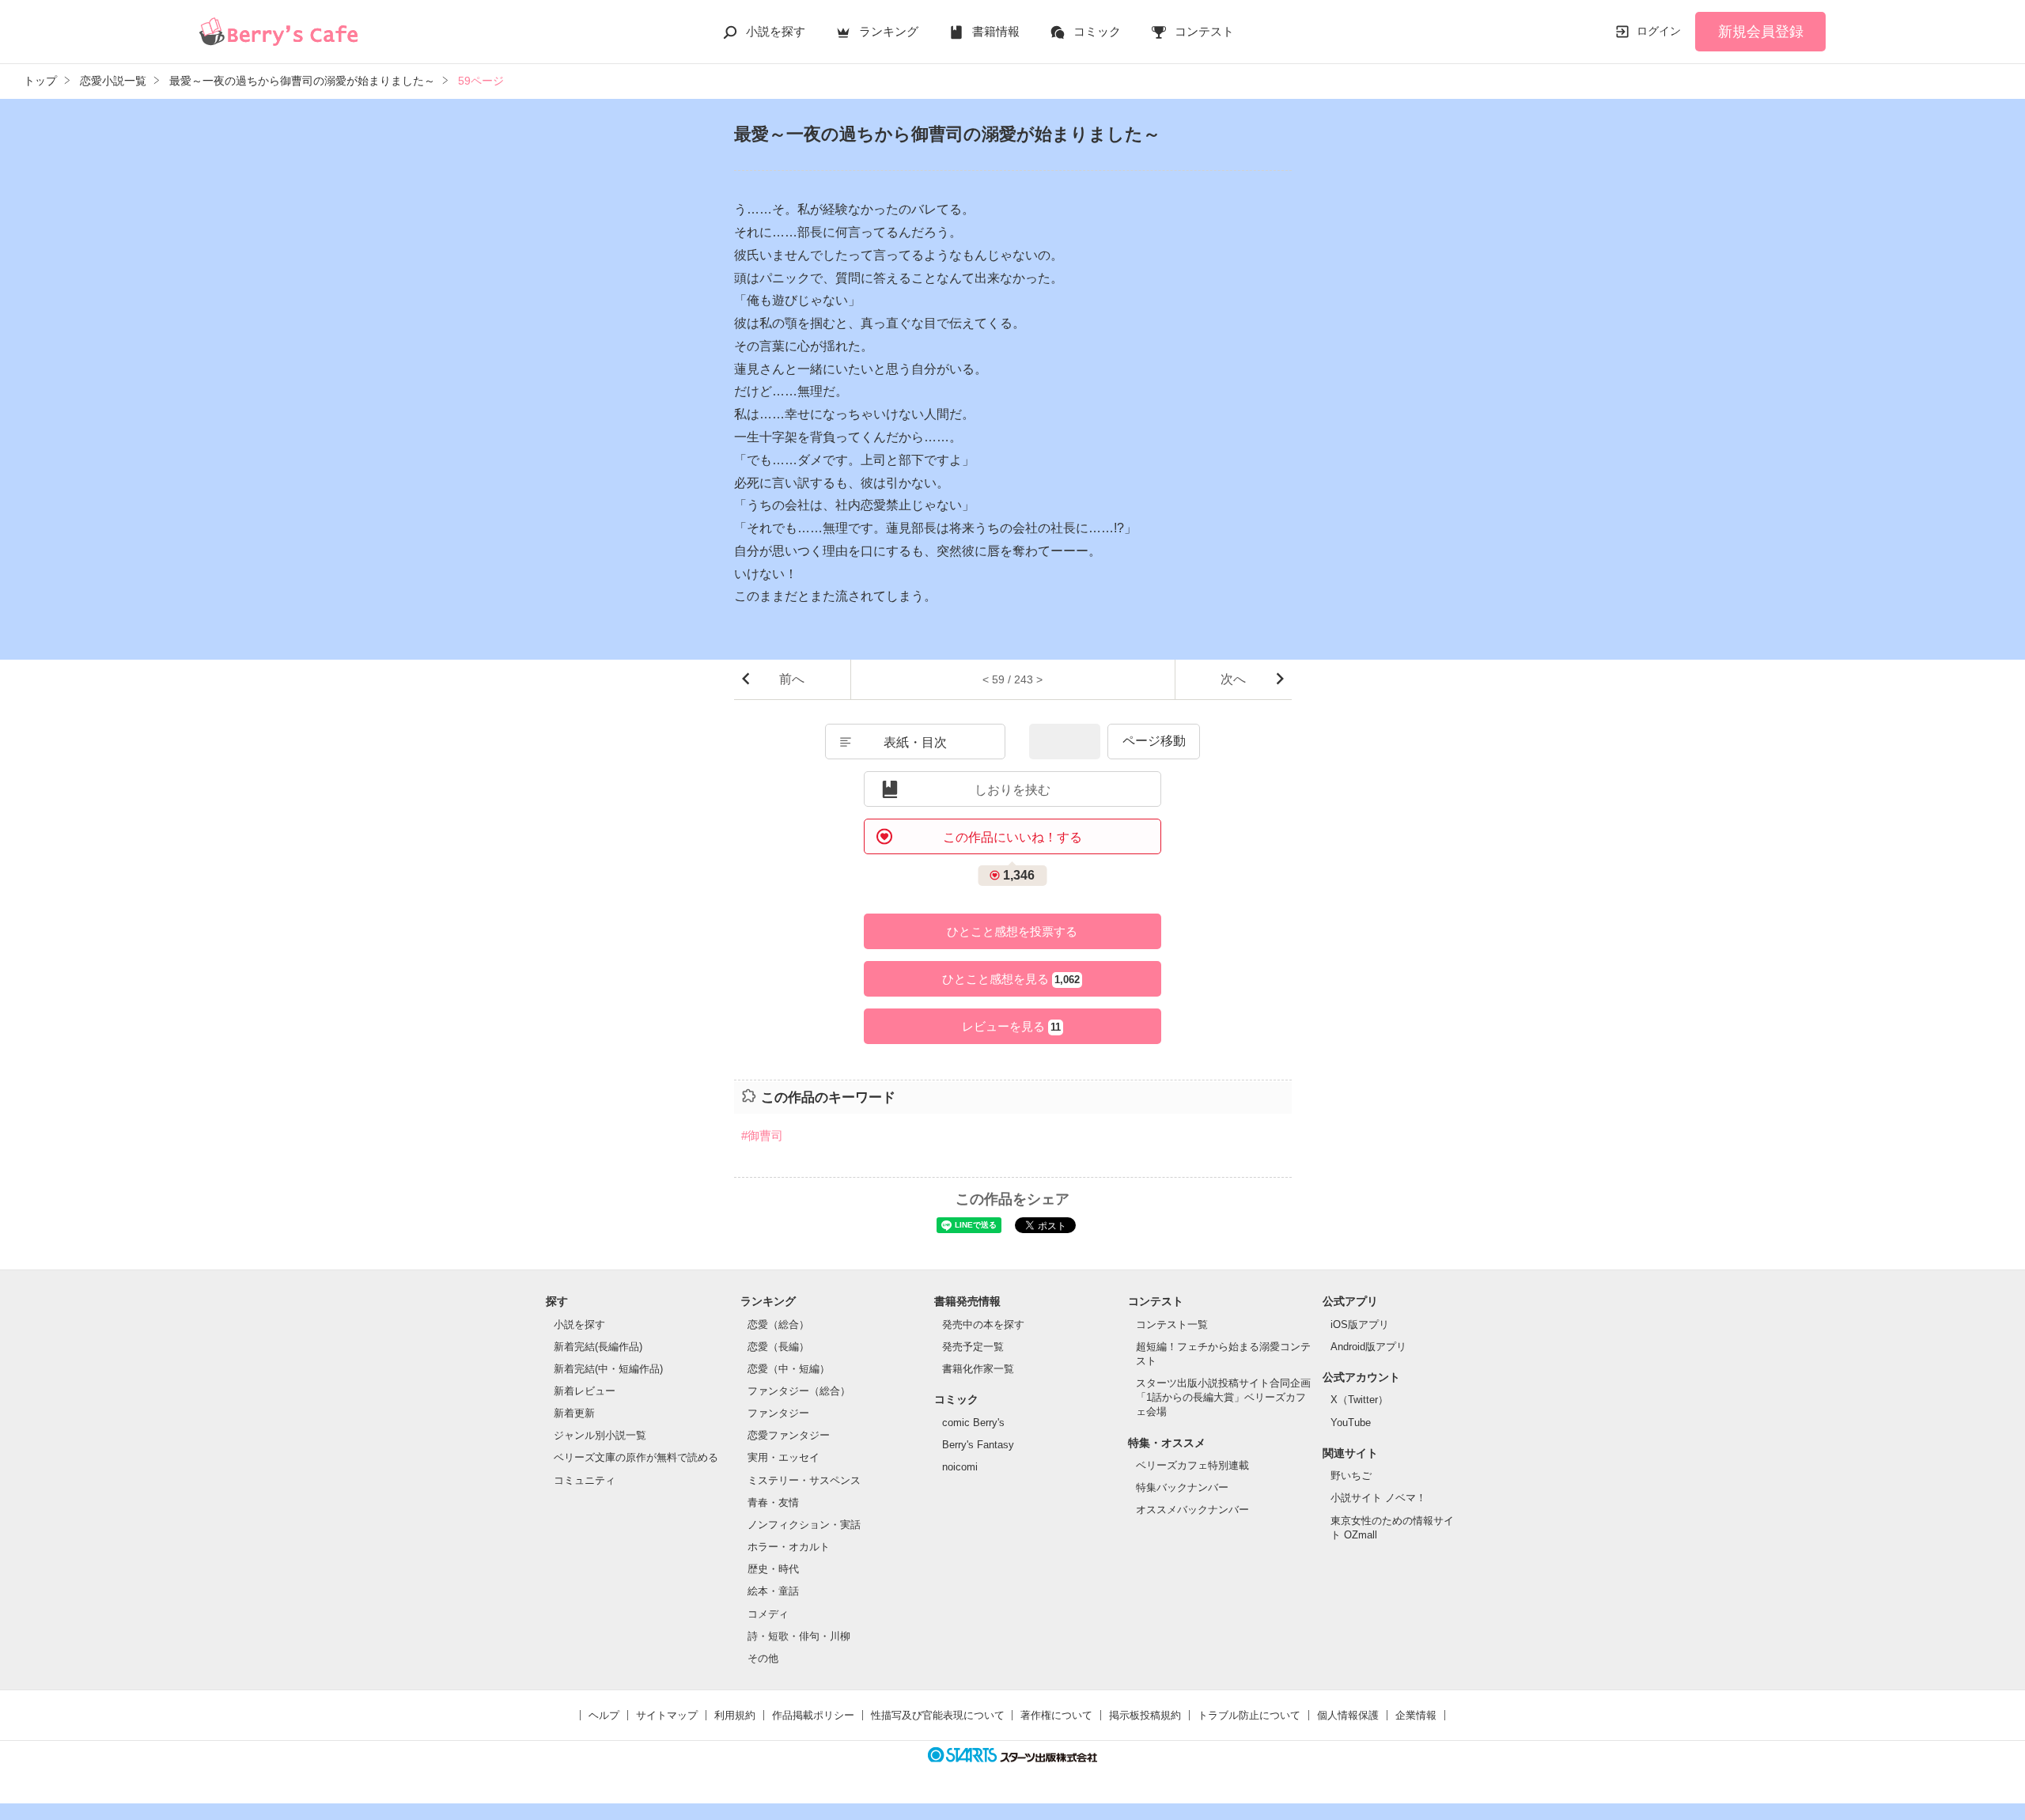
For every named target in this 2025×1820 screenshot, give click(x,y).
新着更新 (574, 1413)
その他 (763, 1658)
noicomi (960, 1467)
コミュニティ (585, 1480)
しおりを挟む (1012, 790)
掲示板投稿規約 (1145, 1715)
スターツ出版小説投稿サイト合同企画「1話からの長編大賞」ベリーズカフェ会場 (1223, 1397)
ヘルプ (604, 1715)
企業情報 (1416, 1715)
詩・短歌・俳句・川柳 (799, 1636)
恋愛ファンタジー (789, 1435)
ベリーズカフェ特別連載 (1192, 1465)
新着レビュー (585, 1391)
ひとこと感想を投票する (1012, 931)
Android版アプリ (1368, 1347)
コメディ (768, 1614)
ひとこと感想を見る (1011, 979)
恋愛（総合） (778, 1324)
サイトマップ (667, 1715)
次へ (1233, 679)
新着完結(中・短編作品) (608, 1369)
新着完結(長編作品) (598, 1347)
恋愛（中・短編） (789, 1369)
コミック (1097, 31)
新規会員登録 (1761, 32)
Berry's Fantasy (978, 1445)
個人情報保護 (1348, 1715)
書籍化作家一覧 (978, 1369)
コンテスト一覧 (1172, 1324)
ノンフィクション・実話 (804, 1525)
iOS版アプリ (1360, 1324)
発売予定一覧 (973, 1347)
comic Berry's (973, 1423)
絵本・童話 (773, 1591)
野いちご (1351, 1476)
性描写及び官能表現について (938, 1715)
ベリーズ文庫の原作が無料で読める (636, 1457)
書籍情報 (996, 31)
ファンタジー (778, 1413)
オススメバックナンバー (1192, 1510)
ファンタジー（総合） (799, 1391)
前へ (792, 679)
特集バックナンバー (1182, 1487)
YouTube (1351, 1423)
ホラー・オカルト (789, 1547)
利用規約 (735, 1715)
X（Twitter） (1359, 1400)
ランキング (889, 31)
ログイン (1659, 31)
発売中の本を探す (983, 1324)
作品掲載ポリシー (813, 1715)
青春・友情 (773, 1502)
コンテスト (1204, 31)
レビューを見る (1011, 1026)
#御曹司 (762, 1135)
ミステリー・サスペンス (804, 1480)
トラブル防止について (1249, 1715)
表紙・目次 (915, 742)
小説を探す (776, 31)
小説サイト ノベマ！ (1378, 1498)
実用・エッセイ (784, 1457)
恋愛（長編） (778, 1347)
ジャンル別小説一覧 (600, 1435)
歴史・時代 (773, 1569)
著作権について (1056, 1715)
